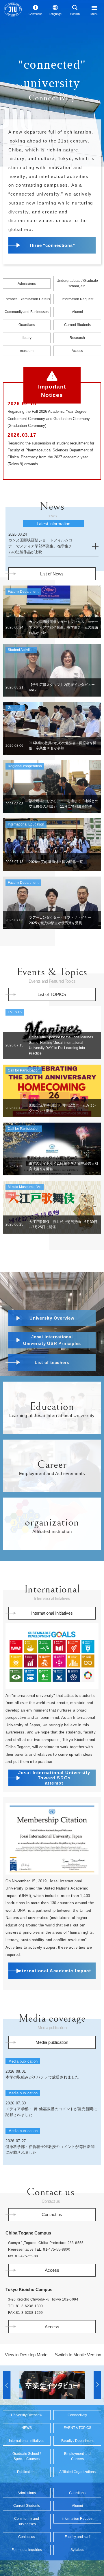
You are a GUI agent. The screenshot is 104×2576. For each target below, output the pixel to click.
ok (75, 72)
